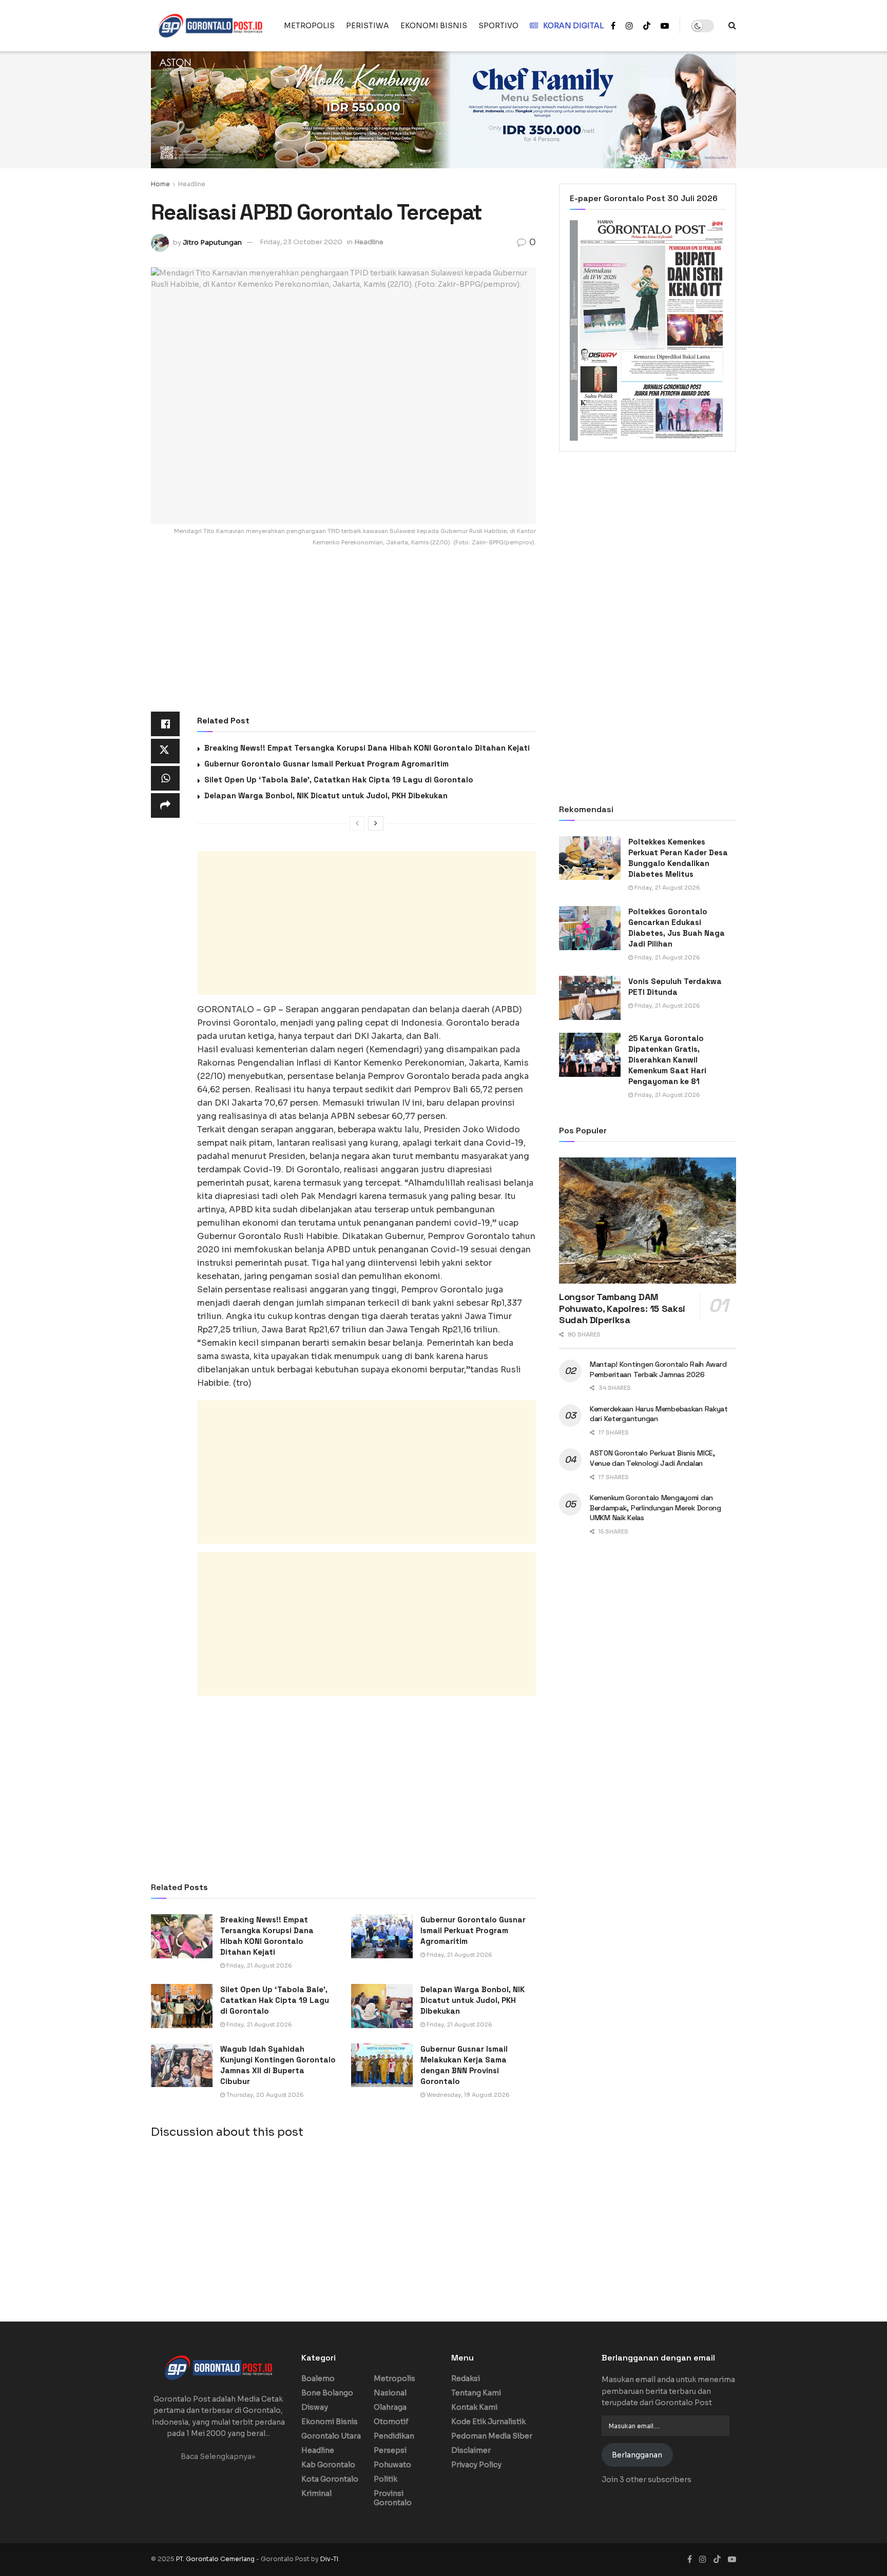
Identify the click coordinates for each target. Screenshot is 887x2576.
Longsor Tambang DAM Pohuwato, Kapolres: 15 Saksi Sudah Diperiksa (622, 1308)
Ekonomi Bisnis (330, 2422)
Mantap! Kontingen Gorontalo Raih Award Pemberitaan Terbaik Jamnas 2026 (658, 1369)
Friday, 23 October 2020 (301, 242)
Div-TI (329, 2559)
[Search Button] (732, 26)
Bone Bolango (327, 2393)
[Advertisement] (343, 636)
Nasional (390, 2393)
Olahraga (390, 2407)
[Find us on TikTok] (647, 26)
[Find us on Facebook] (613, 26)
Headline (192, 184)
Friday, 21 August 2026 (258, 1965)
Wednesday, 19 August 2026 (467, 2095)
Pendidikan (394, 2436)
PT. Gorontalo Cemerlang (216, 2559)
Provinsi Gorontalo (393, 2498)
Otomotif (391, 2422)
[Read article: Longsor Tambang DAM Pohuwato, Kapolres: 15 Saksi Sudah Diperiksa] (648, 1221)
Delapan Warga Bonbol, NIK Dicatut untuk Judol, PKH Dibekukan (326, 795)
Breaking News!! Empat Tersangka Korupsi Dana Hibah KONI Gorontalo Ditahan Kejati (367, 748)
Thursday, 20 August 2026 (264, 2095)
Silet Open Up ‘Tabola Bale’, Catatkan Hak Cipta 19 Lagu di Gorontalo (339, 780)
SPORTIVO (498, 26)
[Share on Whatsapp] (165, 778)
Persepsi (390, 2450)
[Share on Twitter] (165, 751)
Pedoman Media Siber (492, 2436)
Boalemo (318, 2378)
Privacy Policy (476, 2465)
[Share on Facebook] (165, 724)
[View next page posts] (376, 823)
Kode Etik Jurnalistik (488, 2422)
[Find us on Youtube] (665, 26)
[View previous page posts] (357, 823)
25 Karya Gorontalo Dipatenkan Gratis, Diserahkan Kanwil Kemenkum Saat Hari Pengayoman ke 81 (667, 1060)
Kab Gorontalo (328, 2465)
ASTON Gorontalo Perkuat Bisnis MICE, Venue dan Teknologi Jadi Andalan (652, 1458)
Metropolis (394, 2378)
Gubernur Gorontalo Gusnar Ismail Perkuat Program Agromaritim (326, 764)
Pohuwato (392, 2465)
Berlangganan (637, 2455)
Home (160, 184)
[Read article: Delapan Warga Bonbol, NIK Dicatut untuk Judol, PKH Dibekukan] (382, 2006)
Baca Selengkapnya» (218, 2456)
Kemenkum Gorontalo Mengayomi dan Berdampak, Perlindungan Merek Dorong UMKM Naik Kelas (655, 1508)
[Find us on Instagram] (629, 26)
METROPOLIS (309, 26)
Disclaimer (471, 2450)
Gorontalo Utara (331, 2436)
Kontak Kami (474, 2407)
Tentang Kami (476, 2393)
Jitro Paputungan (212, 242)
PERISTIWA (368, 26)
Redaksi (466, 2378)
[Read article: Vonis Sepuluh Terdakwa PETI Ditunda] (590, 998)
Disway (315, 2407)
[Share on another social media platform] (165, 805)
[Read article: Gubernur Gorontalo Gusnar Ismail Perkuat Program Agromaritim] (382, 1936)
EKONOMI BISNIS (434, 26)
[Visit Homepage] (210, 26)
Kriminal (316, 2493)
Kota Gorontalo (330, 2479)
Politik (385, 2479)
